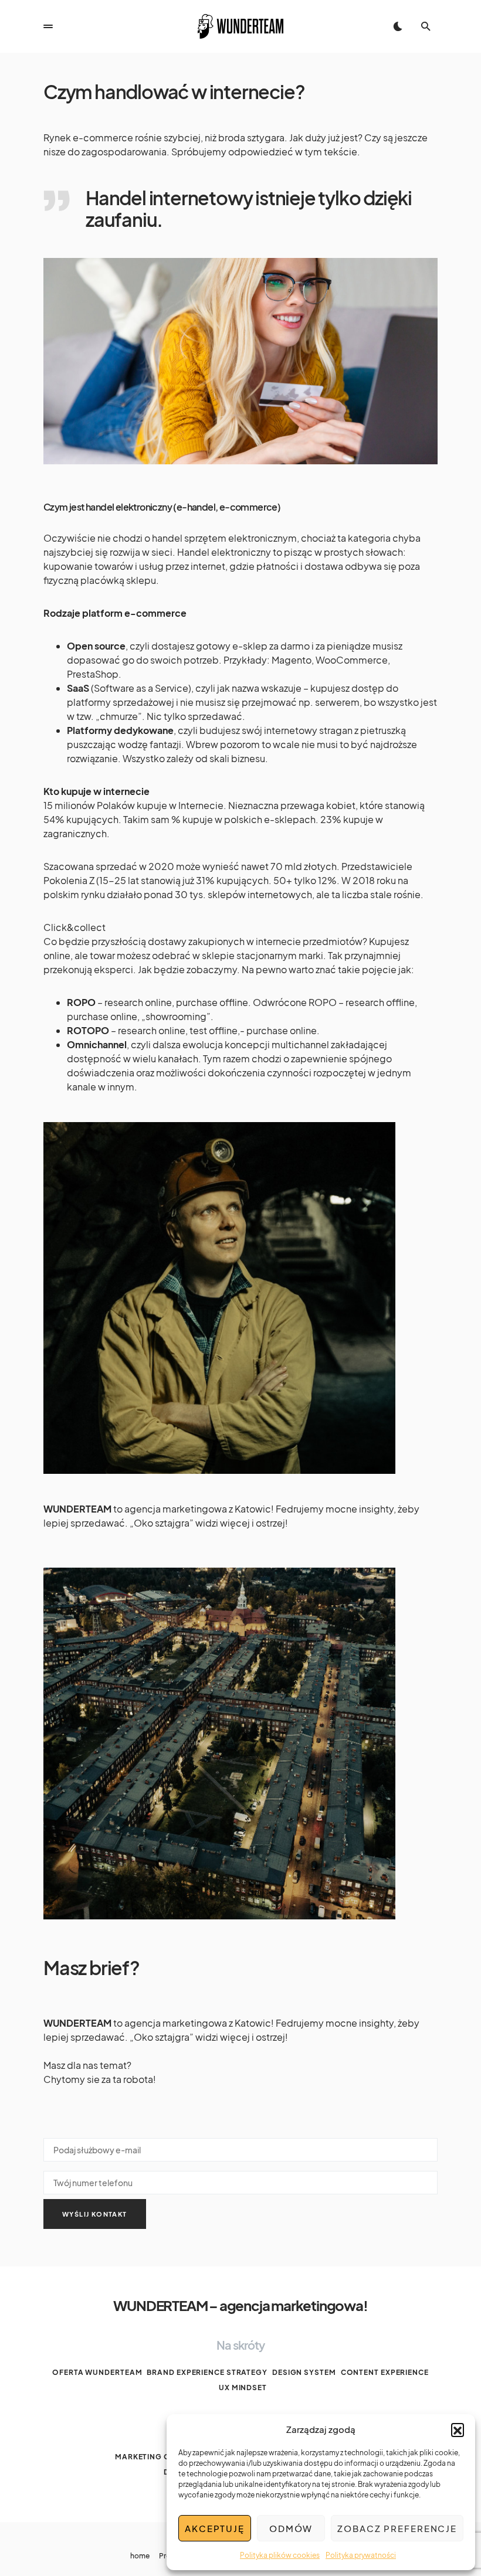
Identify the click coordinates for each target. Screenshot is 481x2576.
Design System (304, 2372)
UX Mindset (243, 2388)
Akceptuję (215, 2528)
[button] (458, 2429)
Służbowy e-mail (240, 2147)
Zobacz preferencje (397, 2528)
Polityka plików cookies (280, 2555)
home (140, 2556)
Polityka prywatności (361, 2555)
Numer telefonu (240, 2180)
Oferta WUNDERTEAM (97, 2372)
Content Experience (385, 2372)
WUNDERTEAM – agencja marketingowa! (240, 2305)
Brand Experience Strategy (207, 2372)
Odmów (291, 2528)
